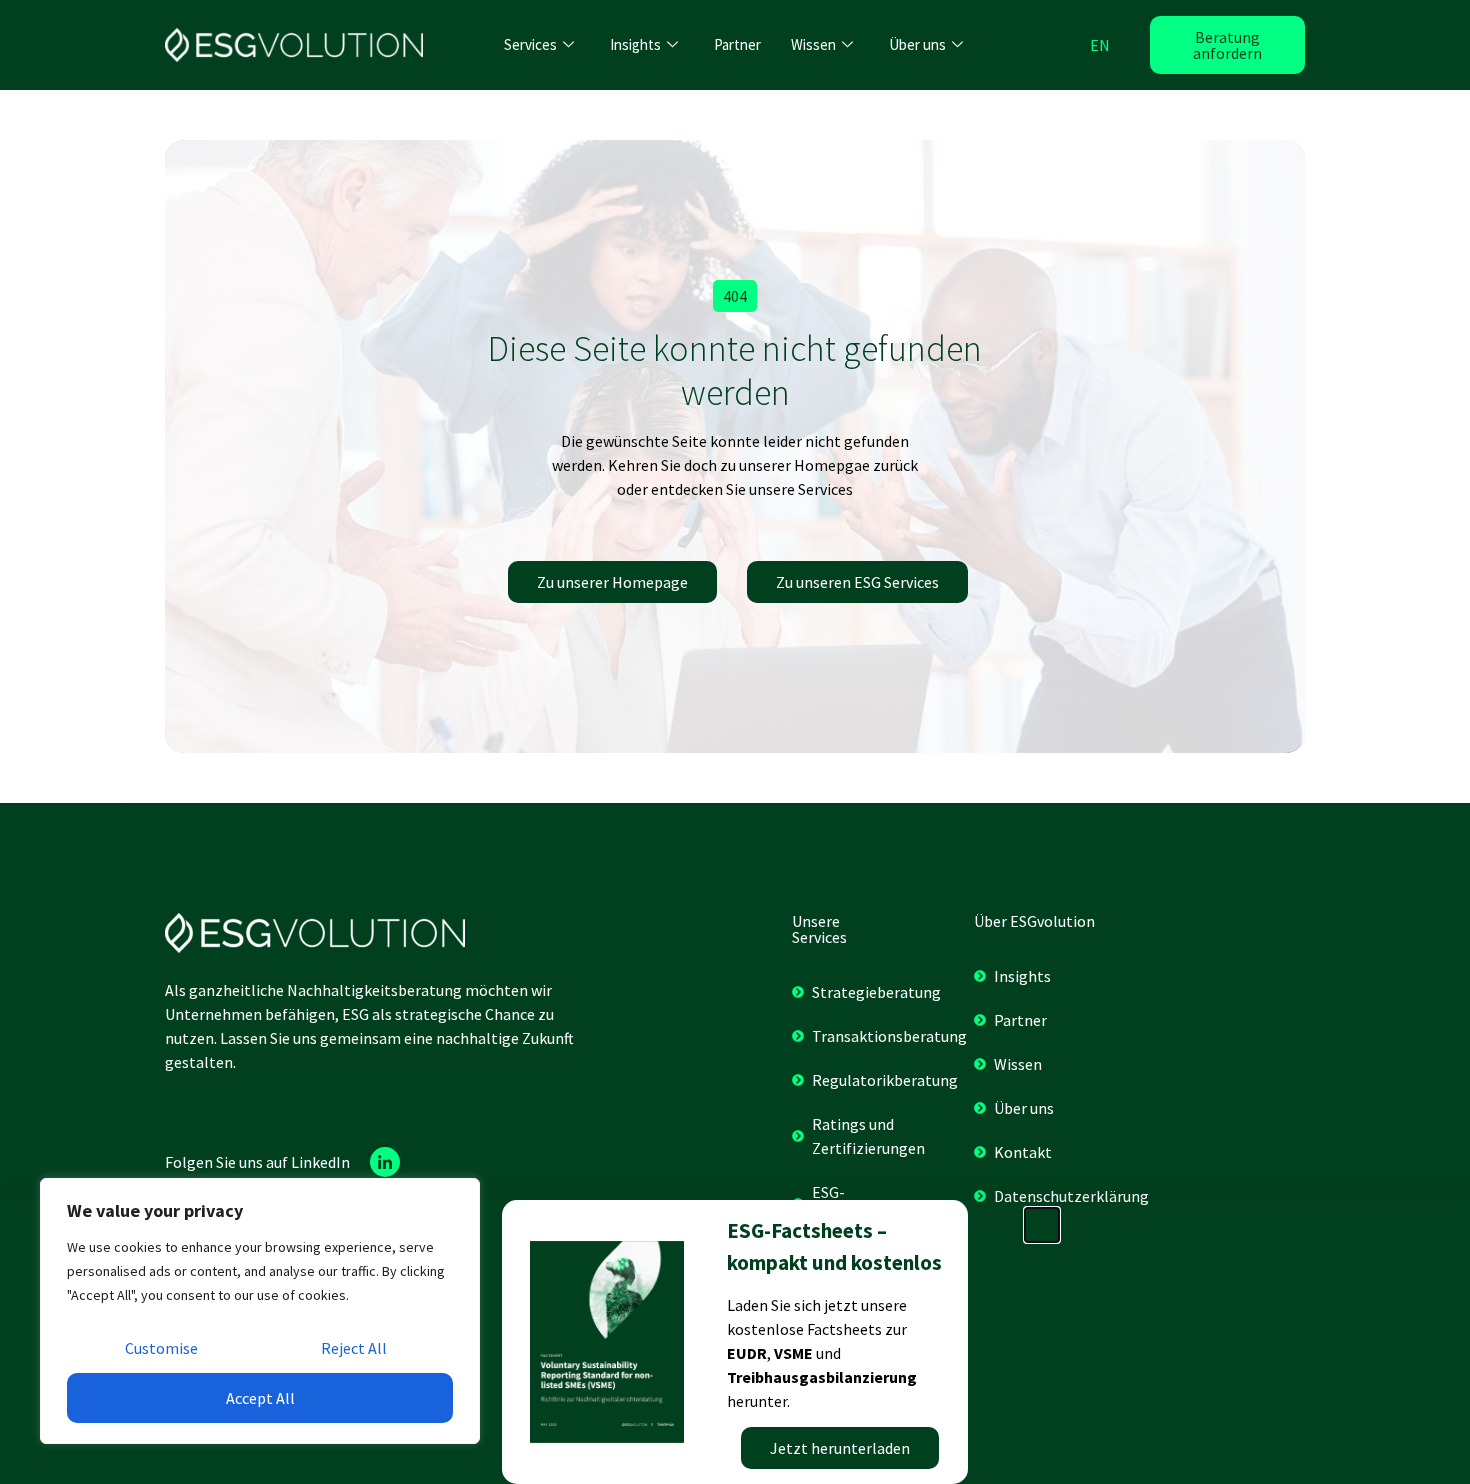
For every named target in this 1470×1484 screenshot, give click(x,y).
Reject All (354, 1348)
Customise (161, 1348)
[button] (735, 296)
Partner (737, 44)
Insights (635, 44)
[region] (260, 1311)
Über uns (917, 44)
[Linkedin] (385, 1162)
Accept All (260, 1398)
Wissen (813, 44)
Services (530, 44)
